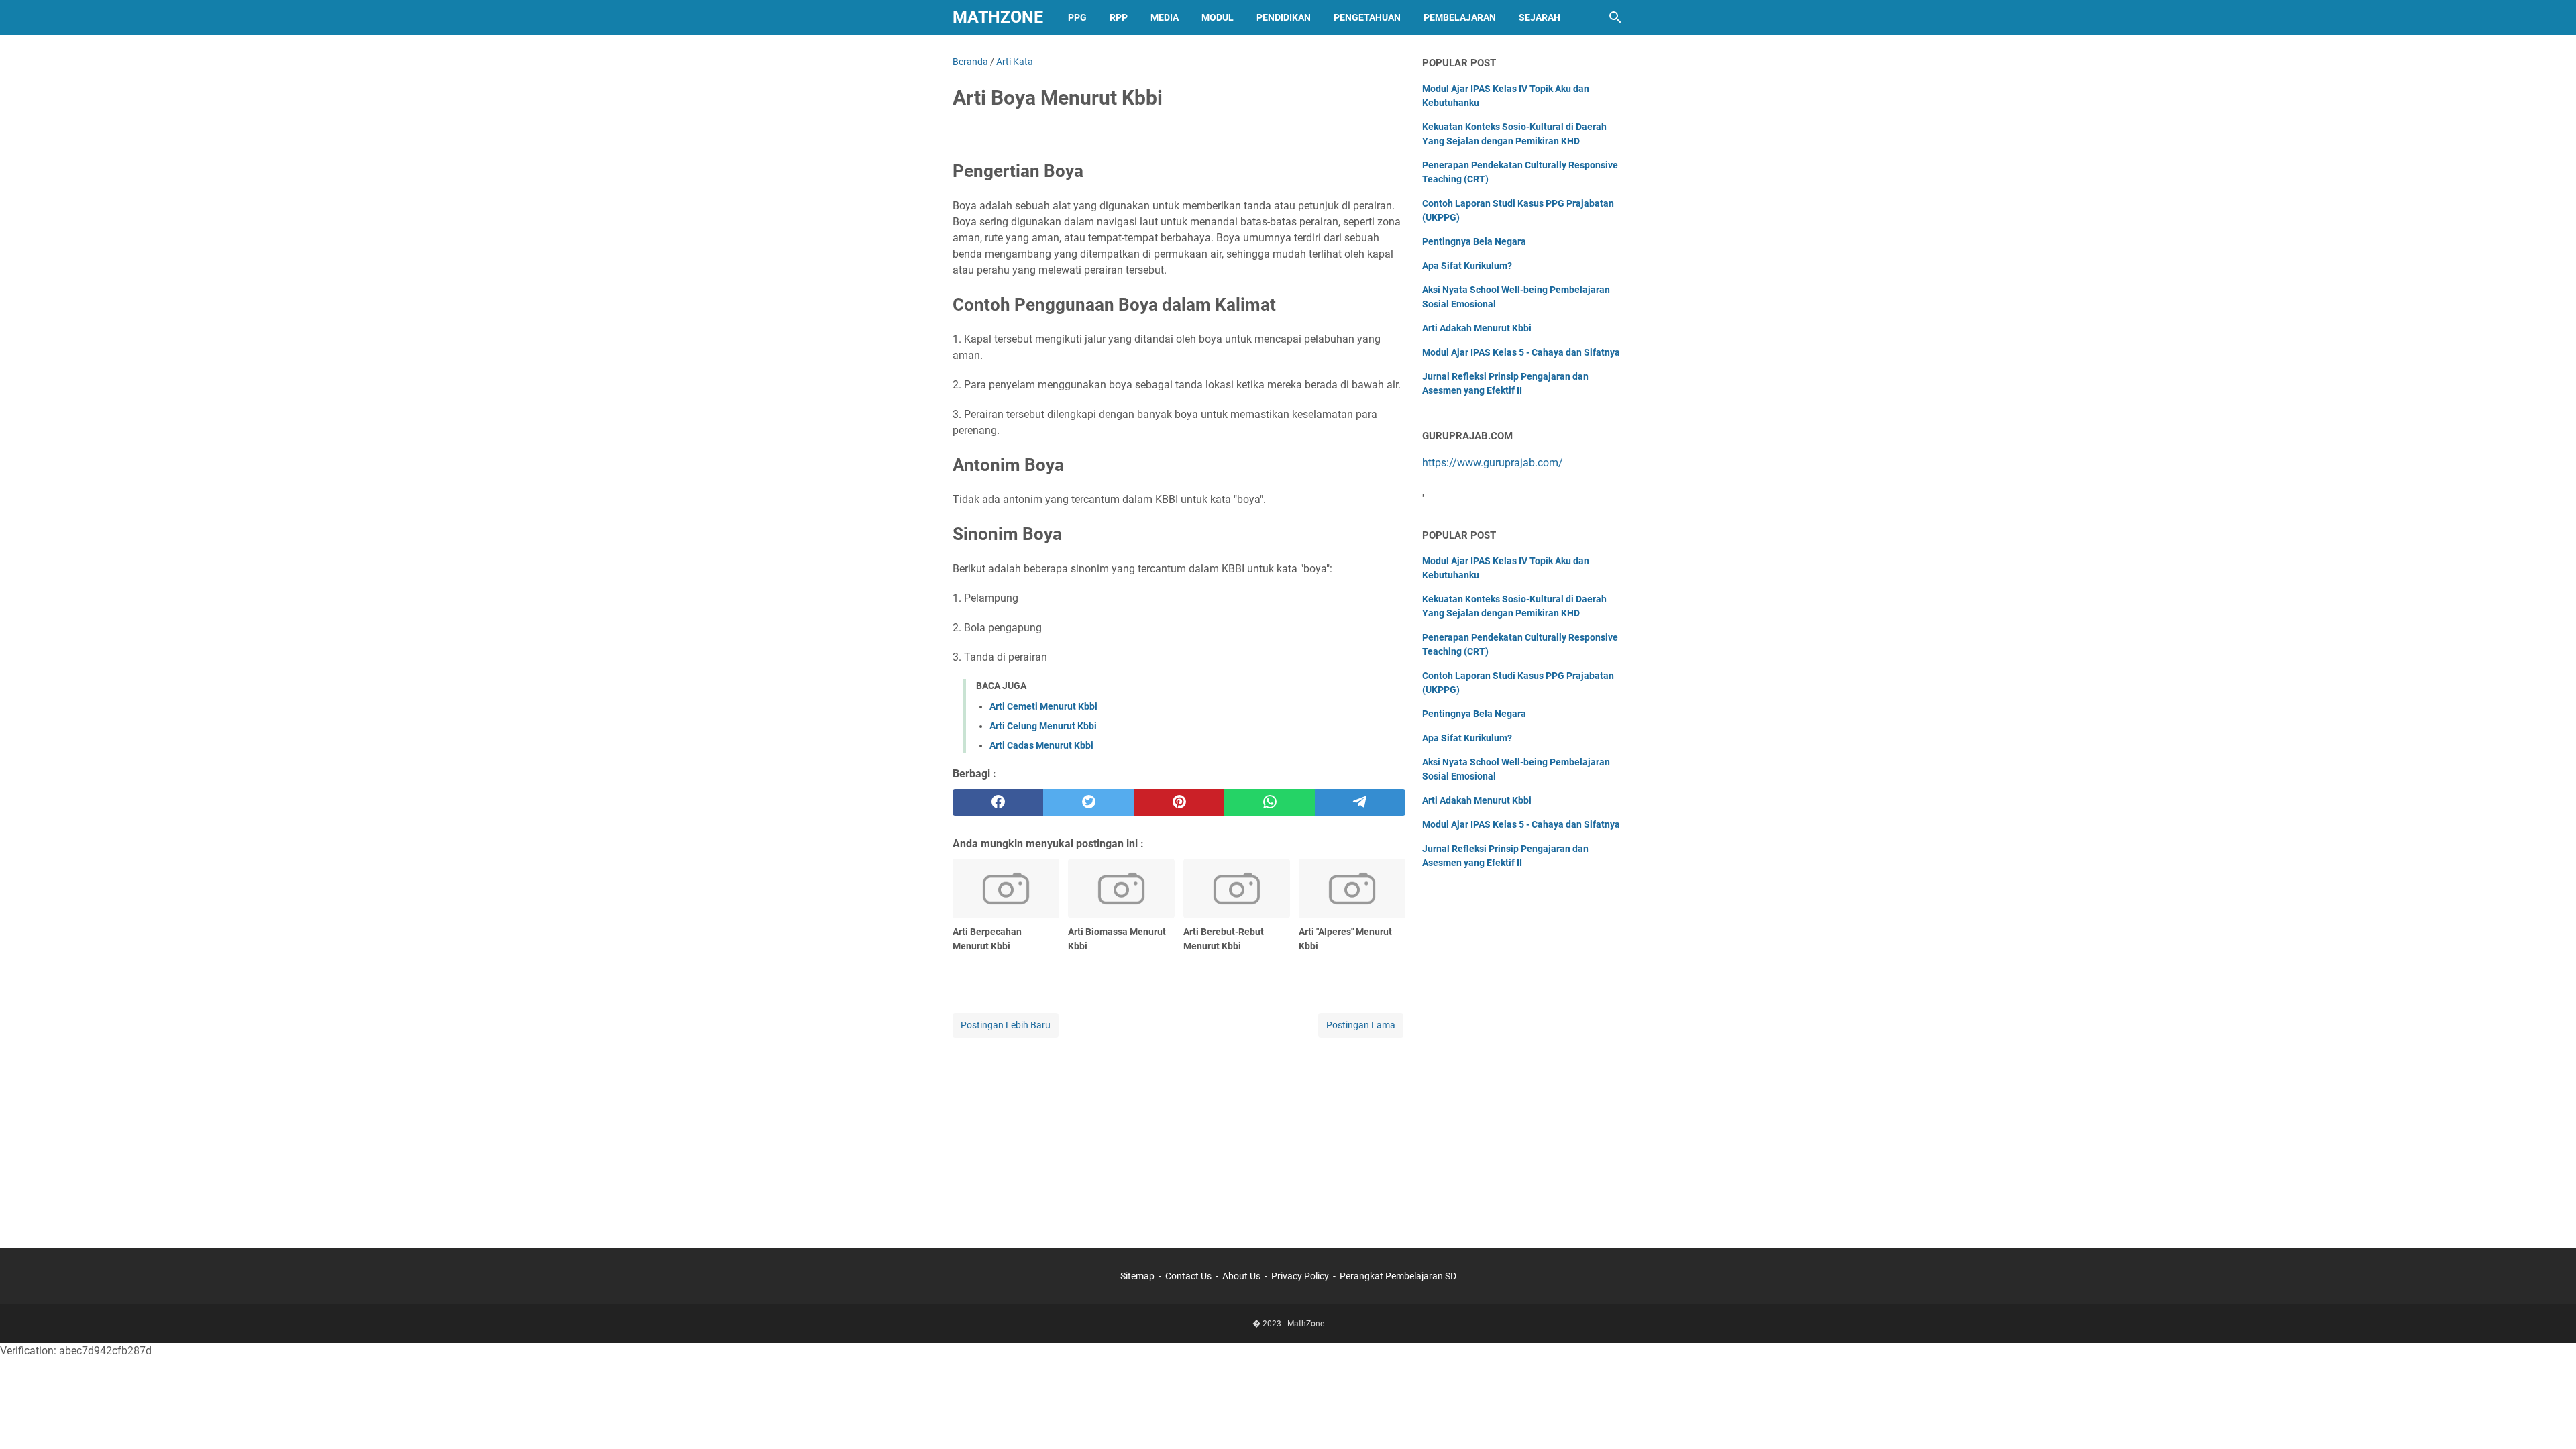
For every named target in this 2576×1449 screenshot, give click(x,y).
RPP (1119, 17)
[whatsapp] (1270, 802)
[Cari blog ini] (1615, 17)
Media (1165, 17)
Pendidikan (1284, 17)
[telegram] (1360, 802)
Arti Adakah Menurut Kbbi (1477, 328)
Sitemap (1137, 1276)
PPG (1077, 17)
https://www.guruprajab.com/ (1493, 463)
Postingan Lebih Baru (1006, 1025)
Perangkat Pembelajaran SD (1398, 1276)
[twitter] (1088, 802)
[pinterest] (1179, 802)
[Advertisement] (1179, 1134)
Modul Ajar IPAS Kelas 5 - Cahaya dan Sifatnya (1521, 352)
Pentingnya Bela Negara (1474, 241)
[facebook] (998, 802)
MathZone (998, 17)
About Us (1241, 1276)
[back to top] (2549, 1419)
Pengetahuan (1367, 17)
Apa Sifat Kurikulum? (1467, 266)
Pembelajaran (1460, 17)
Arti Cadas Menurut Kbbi (1041, 745)
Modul (1218, 17)
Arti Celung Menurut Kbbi (1043, 726)
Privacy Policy (1300, 1276)
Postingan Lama (1361, 1025)
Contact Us (1188, 1276)
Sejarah (1540, 17)
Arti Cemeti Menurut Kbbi (1043, 706)
